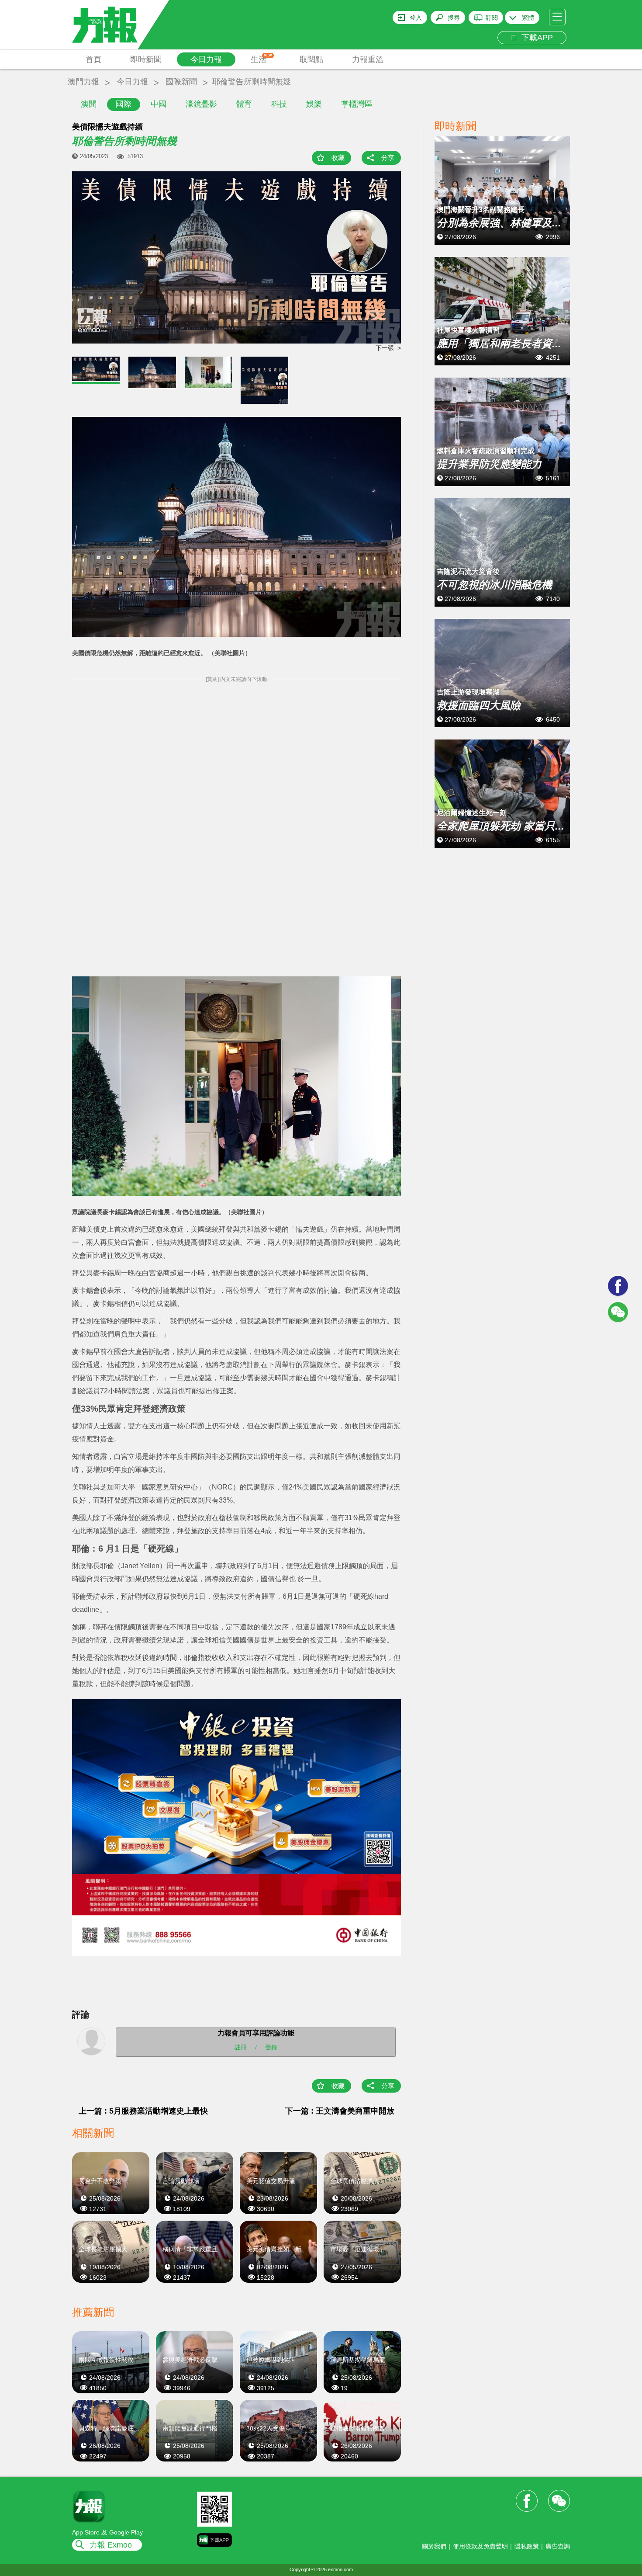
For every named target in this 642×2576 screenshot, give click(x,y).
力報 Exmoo (111, 2545)
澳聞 (89, 104)
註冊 (241, 2047)
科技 (279, 104)
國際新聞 (181, 82)
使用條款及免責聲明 (480, 2546)
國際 (124, 104)
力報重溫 (368, 59)
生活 (261, 59)
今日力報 (206, 59)
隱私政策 (527, 2546)
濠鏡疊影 (201, 104)
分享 (388, 158)
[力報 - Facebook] (618, 1286)
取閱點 (311, 59)
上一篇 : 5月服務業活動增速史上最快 (143, 2111)
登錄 (271, 2047)
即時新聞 (146, 59)
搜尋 (454, 17)
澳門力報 (83, 82)
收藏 (338, 158)
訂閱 (492, 17)
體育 (244, 104)
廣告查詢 (558, 2546)
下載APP (535, 38)
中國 (159, 104)
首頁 (93, 59)
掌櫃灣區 (357, 104)
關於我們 (434, 2546)
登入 (416, 17)
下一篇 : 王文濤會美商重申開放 (340, 2111)
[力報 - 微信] (618, 1312)
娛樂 (314, 104)
